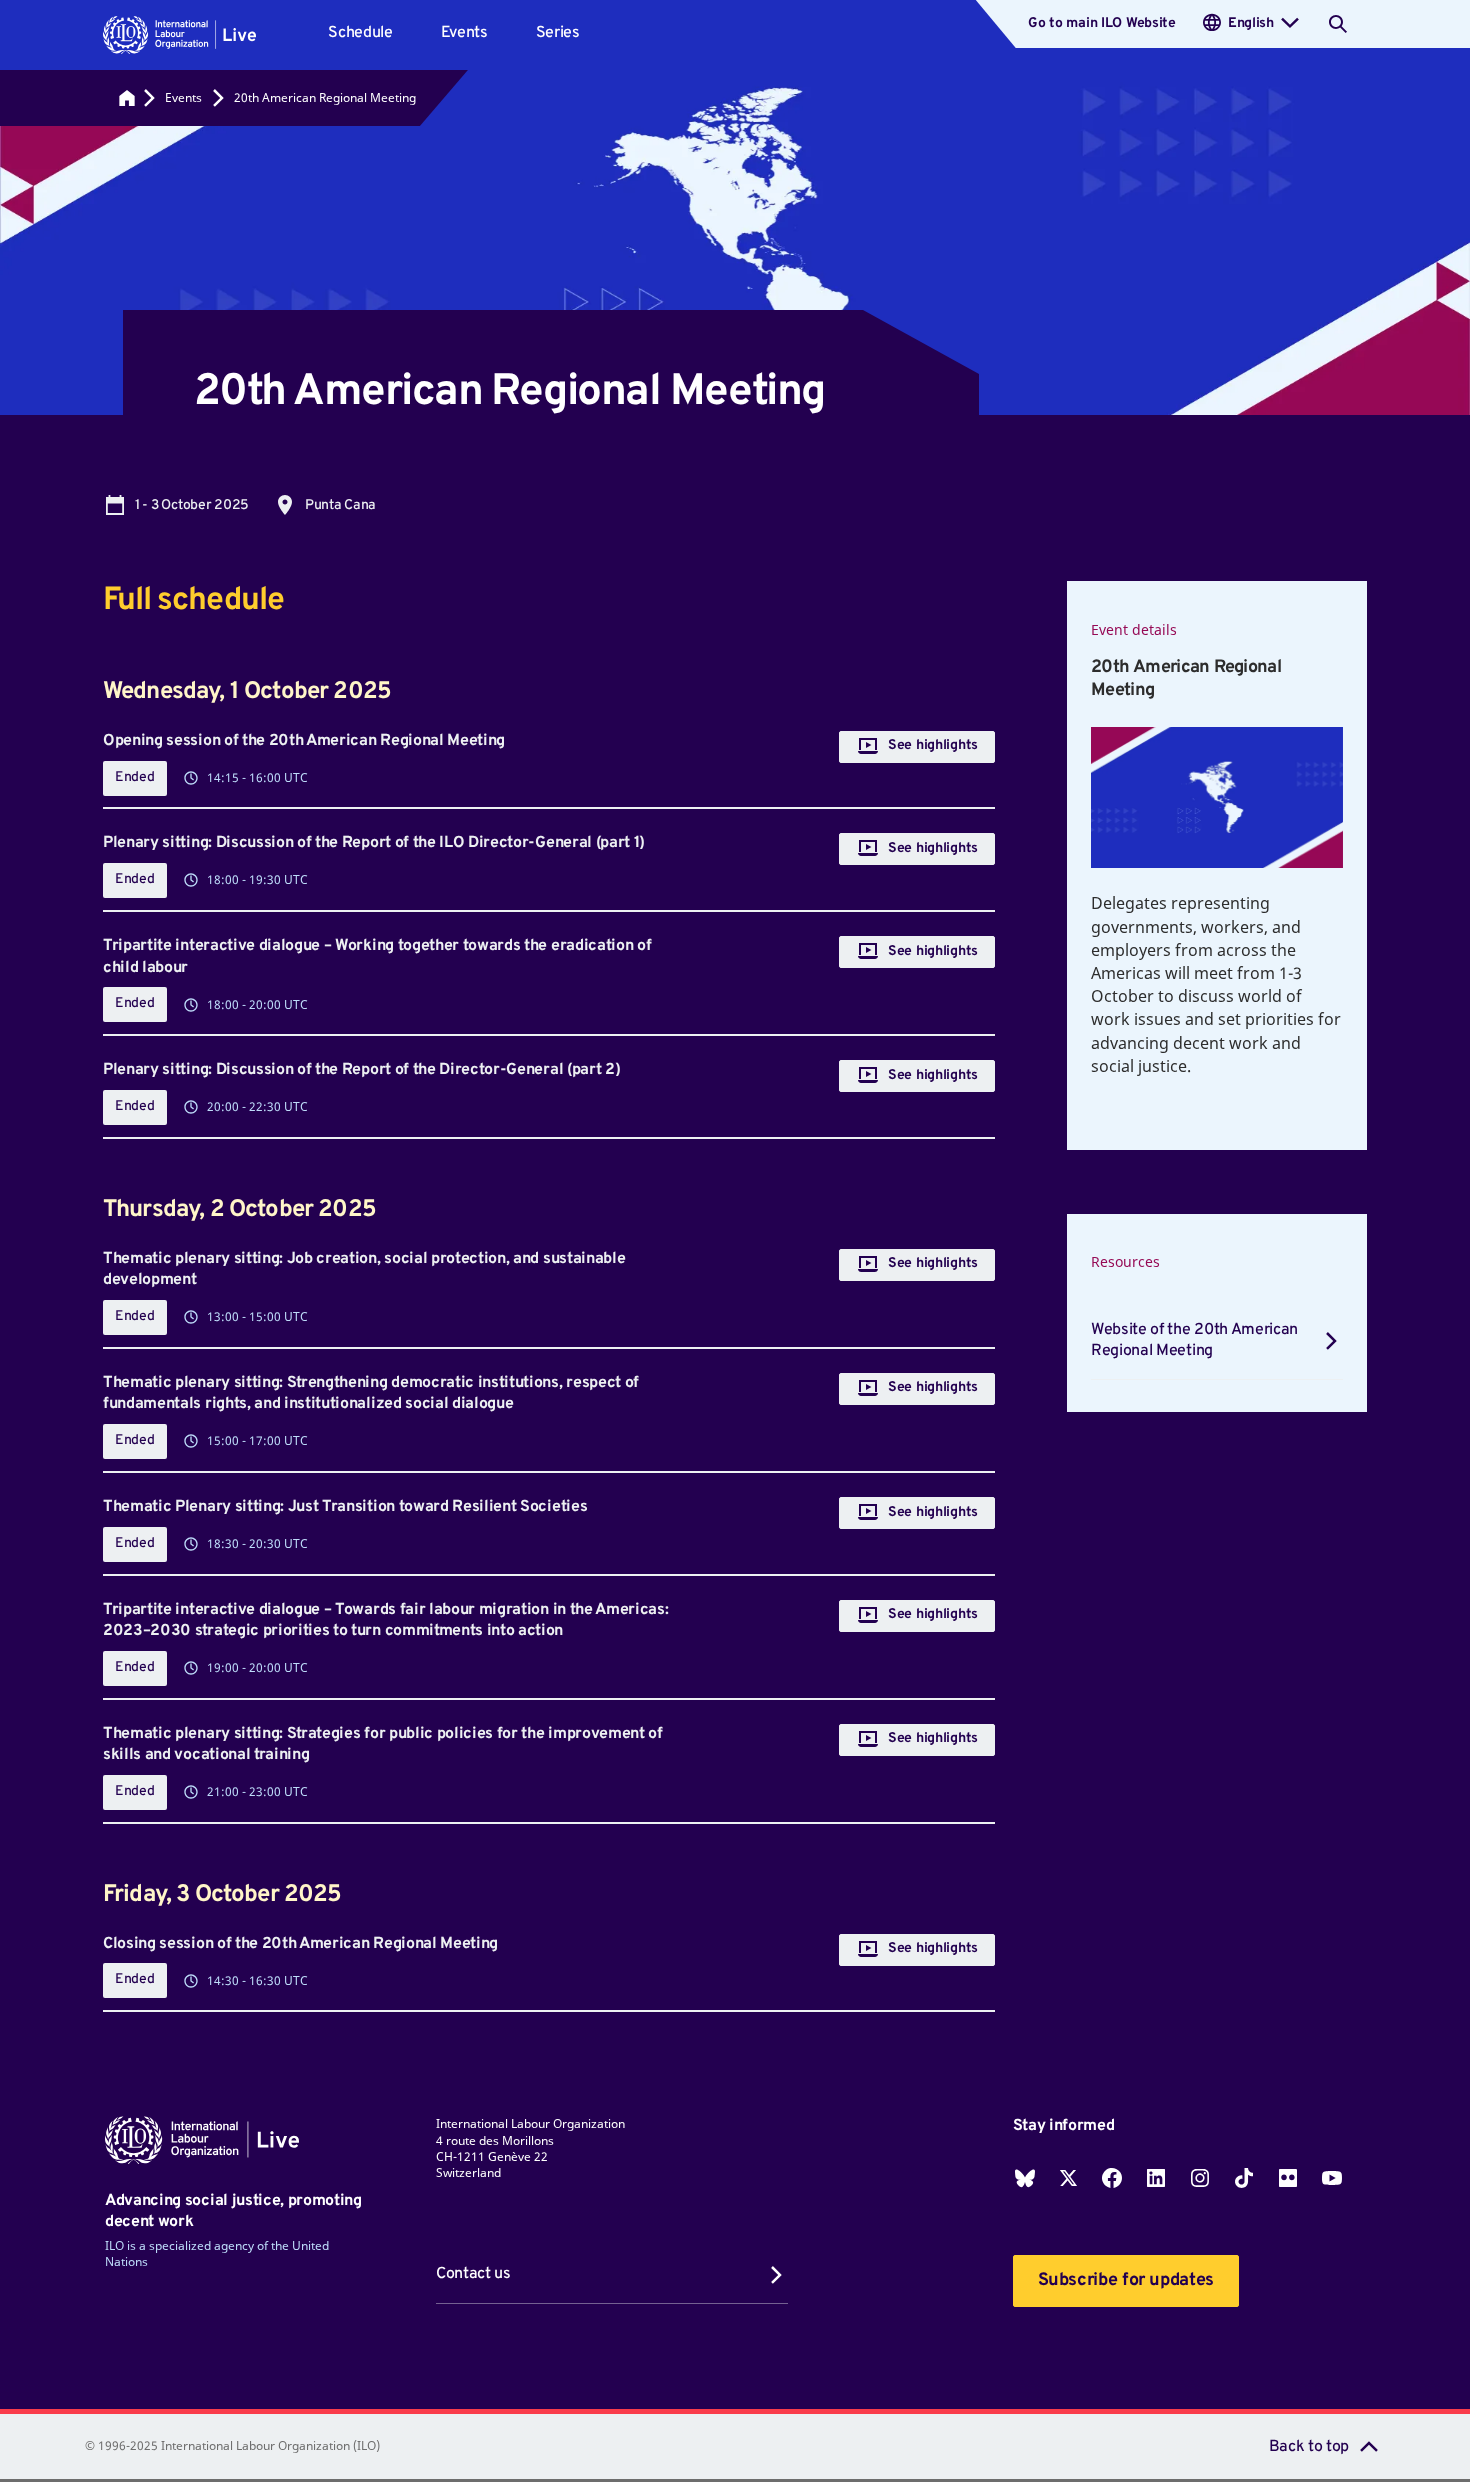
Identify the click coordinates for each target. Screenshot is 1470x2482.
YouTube (1332, 2178)
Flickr (1288, 2178)
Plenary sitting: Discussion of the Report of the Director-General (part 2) (361, 1070)
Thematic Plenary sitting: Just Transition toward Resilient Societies (345, 1507)
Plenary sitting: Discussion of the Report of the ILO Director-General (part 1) (374, 843)
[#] (127, 98)
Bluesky (1025, 2178)
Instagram (1200, 2178)
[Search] (1338, 24)
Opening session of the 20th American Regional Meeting (304, 741)
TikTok (1244, 2178)
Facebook (1112, 2178)
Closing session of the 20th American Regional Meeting (300, 1944)
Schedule (360, 33)
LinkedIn (1156, 2178)
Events (464, 33)
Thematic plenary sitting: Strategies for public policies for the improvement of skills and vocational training (383, 1745)
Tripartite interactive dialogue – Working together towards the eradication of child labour (377, 957)
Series (558, 33)
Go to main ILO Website (1102, 23)
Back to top (1309, 2447)
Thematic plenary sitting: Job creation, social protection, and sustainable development (364, 1270)
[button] (179, 35)
